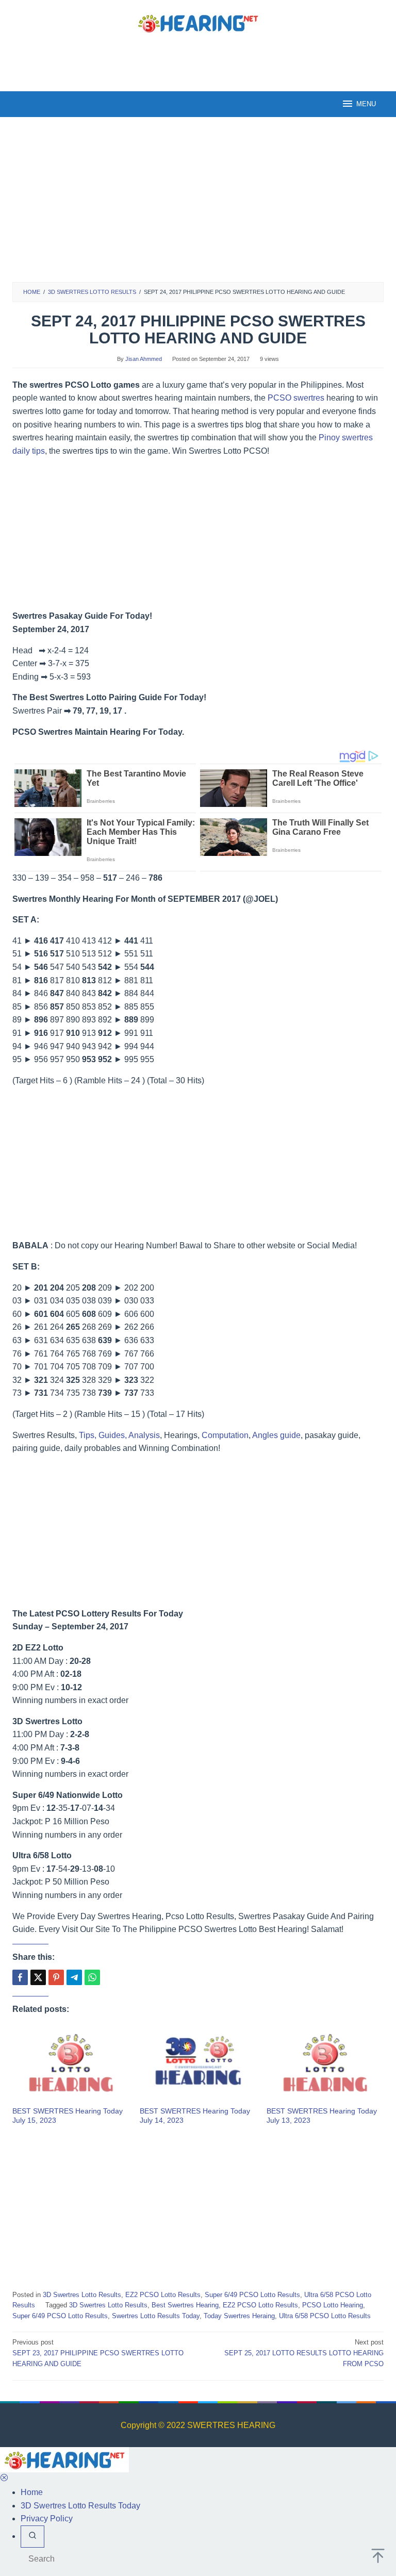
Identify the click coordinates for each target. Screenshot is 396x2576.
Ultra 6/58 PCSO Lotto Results (325, 2316)
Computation (225, 1435)
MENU (366, 104)
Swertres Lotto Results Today (156, 2316)
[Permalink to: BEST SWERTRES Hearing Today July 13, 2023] (325, 2064)
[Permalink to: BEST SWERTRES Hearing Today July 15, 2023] (71, 2064)
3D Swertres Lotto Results (82, 2295)
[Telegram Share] (74, 1977)
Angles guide (276, 1435)
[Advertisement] (198, 61)
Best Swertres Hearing (185, 2305)
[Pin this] (56, 1977)
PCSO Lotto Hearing (333, 2305)
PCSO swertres (296, 398)
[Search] (32, 2537)
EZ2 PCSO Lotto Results (163, 2295)
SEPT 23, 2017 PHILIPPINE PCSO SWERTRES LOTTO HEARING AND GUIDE (98, 2353)
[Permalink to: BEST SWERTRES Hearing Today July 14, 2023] (198, 2064)
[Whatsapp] (92, 1977)
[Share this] (20, 1977)
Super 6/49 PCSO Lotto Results (252, 2295)
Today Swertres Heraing (239, 2316)
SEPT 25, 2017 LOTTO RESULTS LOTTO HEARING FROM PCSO (304, 2353)
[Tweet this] (38, 1977)
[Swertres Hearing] (198, 22)
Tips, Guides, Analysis (119, 1435)
